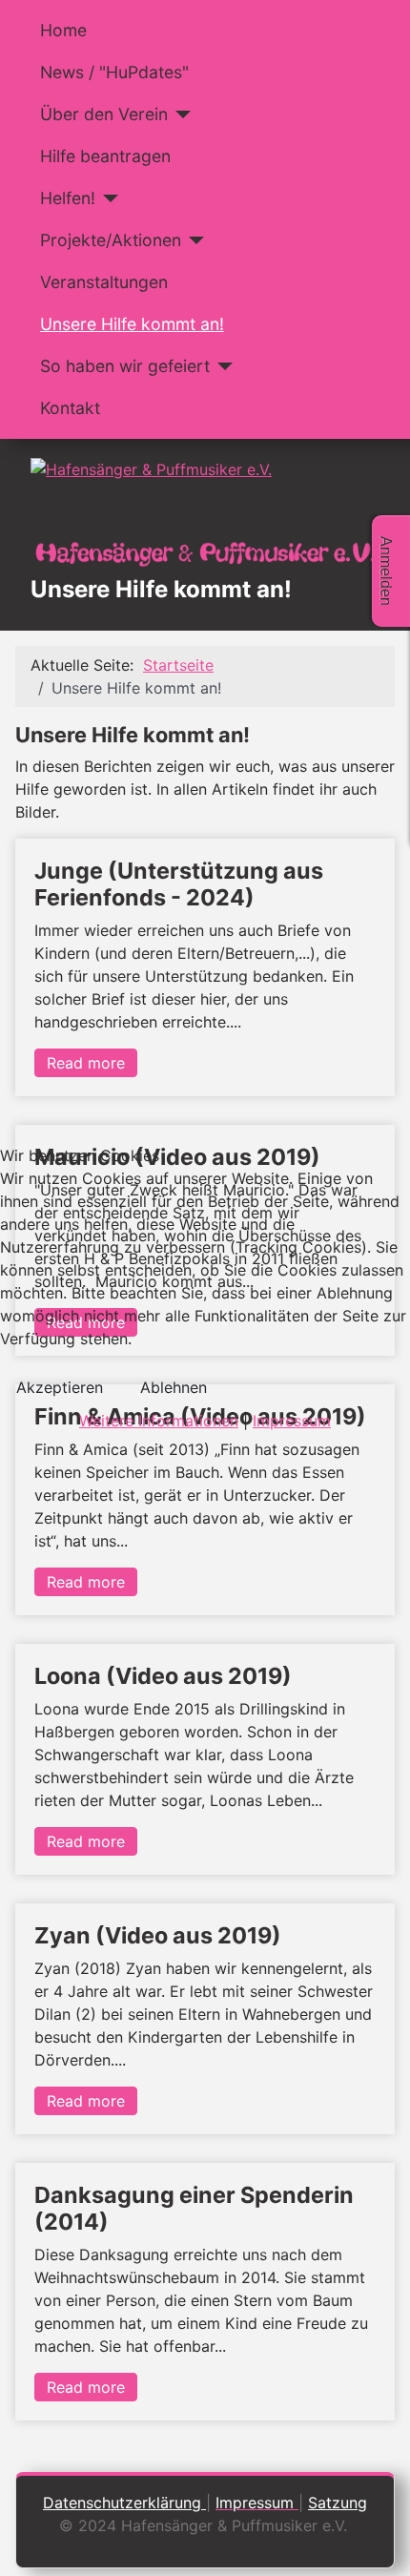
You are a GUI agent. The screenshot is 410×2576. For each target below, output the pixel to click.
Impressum (292, 1421)
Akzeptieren (60, 1387)
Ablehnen (174, 1387)
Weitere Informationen (159, 1421)
